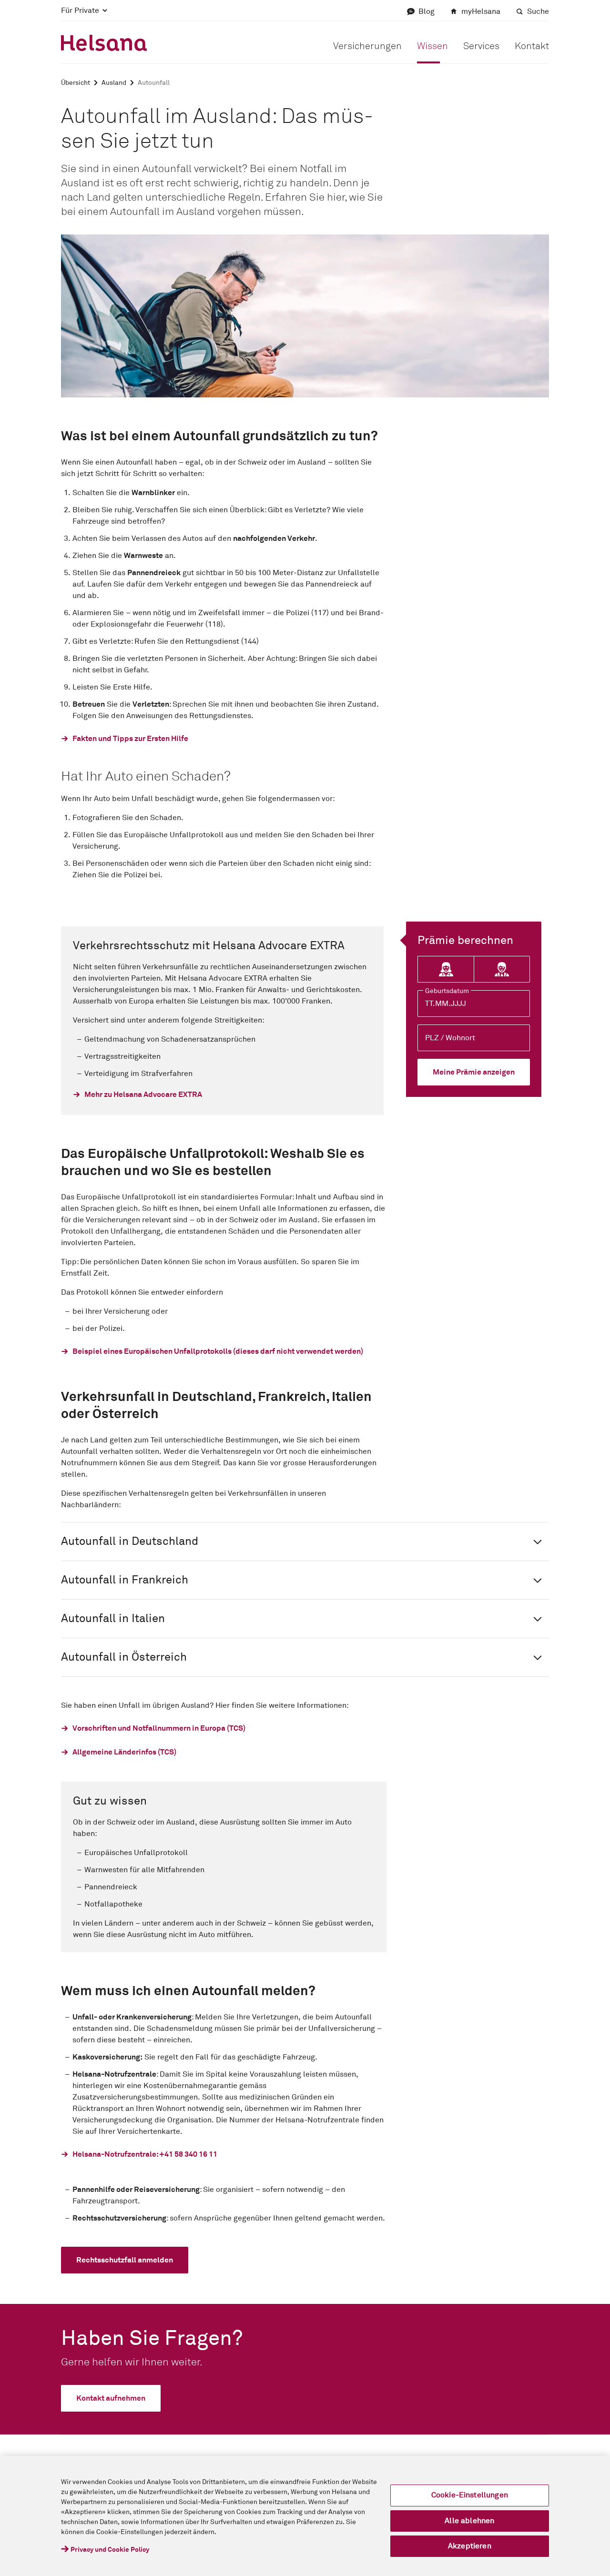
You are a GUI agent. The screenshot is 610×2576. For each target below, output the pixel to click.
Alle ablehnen (469, 2521)
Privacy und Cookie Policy (110, 2550)
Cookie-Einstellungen (470, 2495)
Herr (502, 970)
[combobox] (474, 1038)
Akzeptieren (470, 2546)
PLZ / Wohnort (450, 1038)
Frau (446, 970)
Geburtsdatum (447, 991)
